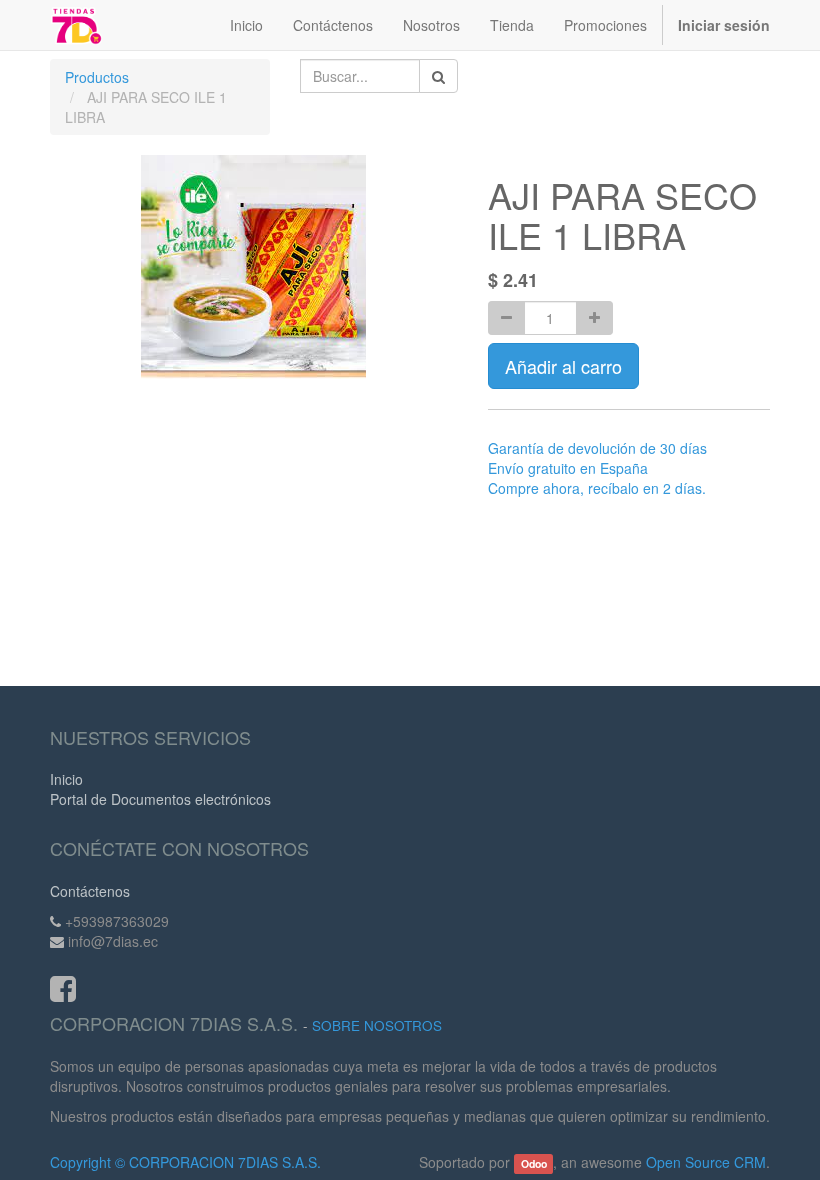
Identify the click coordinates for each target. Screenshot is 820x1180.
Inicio (66, 779)
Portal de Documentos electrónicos (160, 799)
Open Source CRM (706, 1162)
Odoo (534, 1163)
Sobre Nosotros (377, 1025)
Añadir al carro (563, 366)
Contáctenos (90, 891)
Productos (97, 77)
